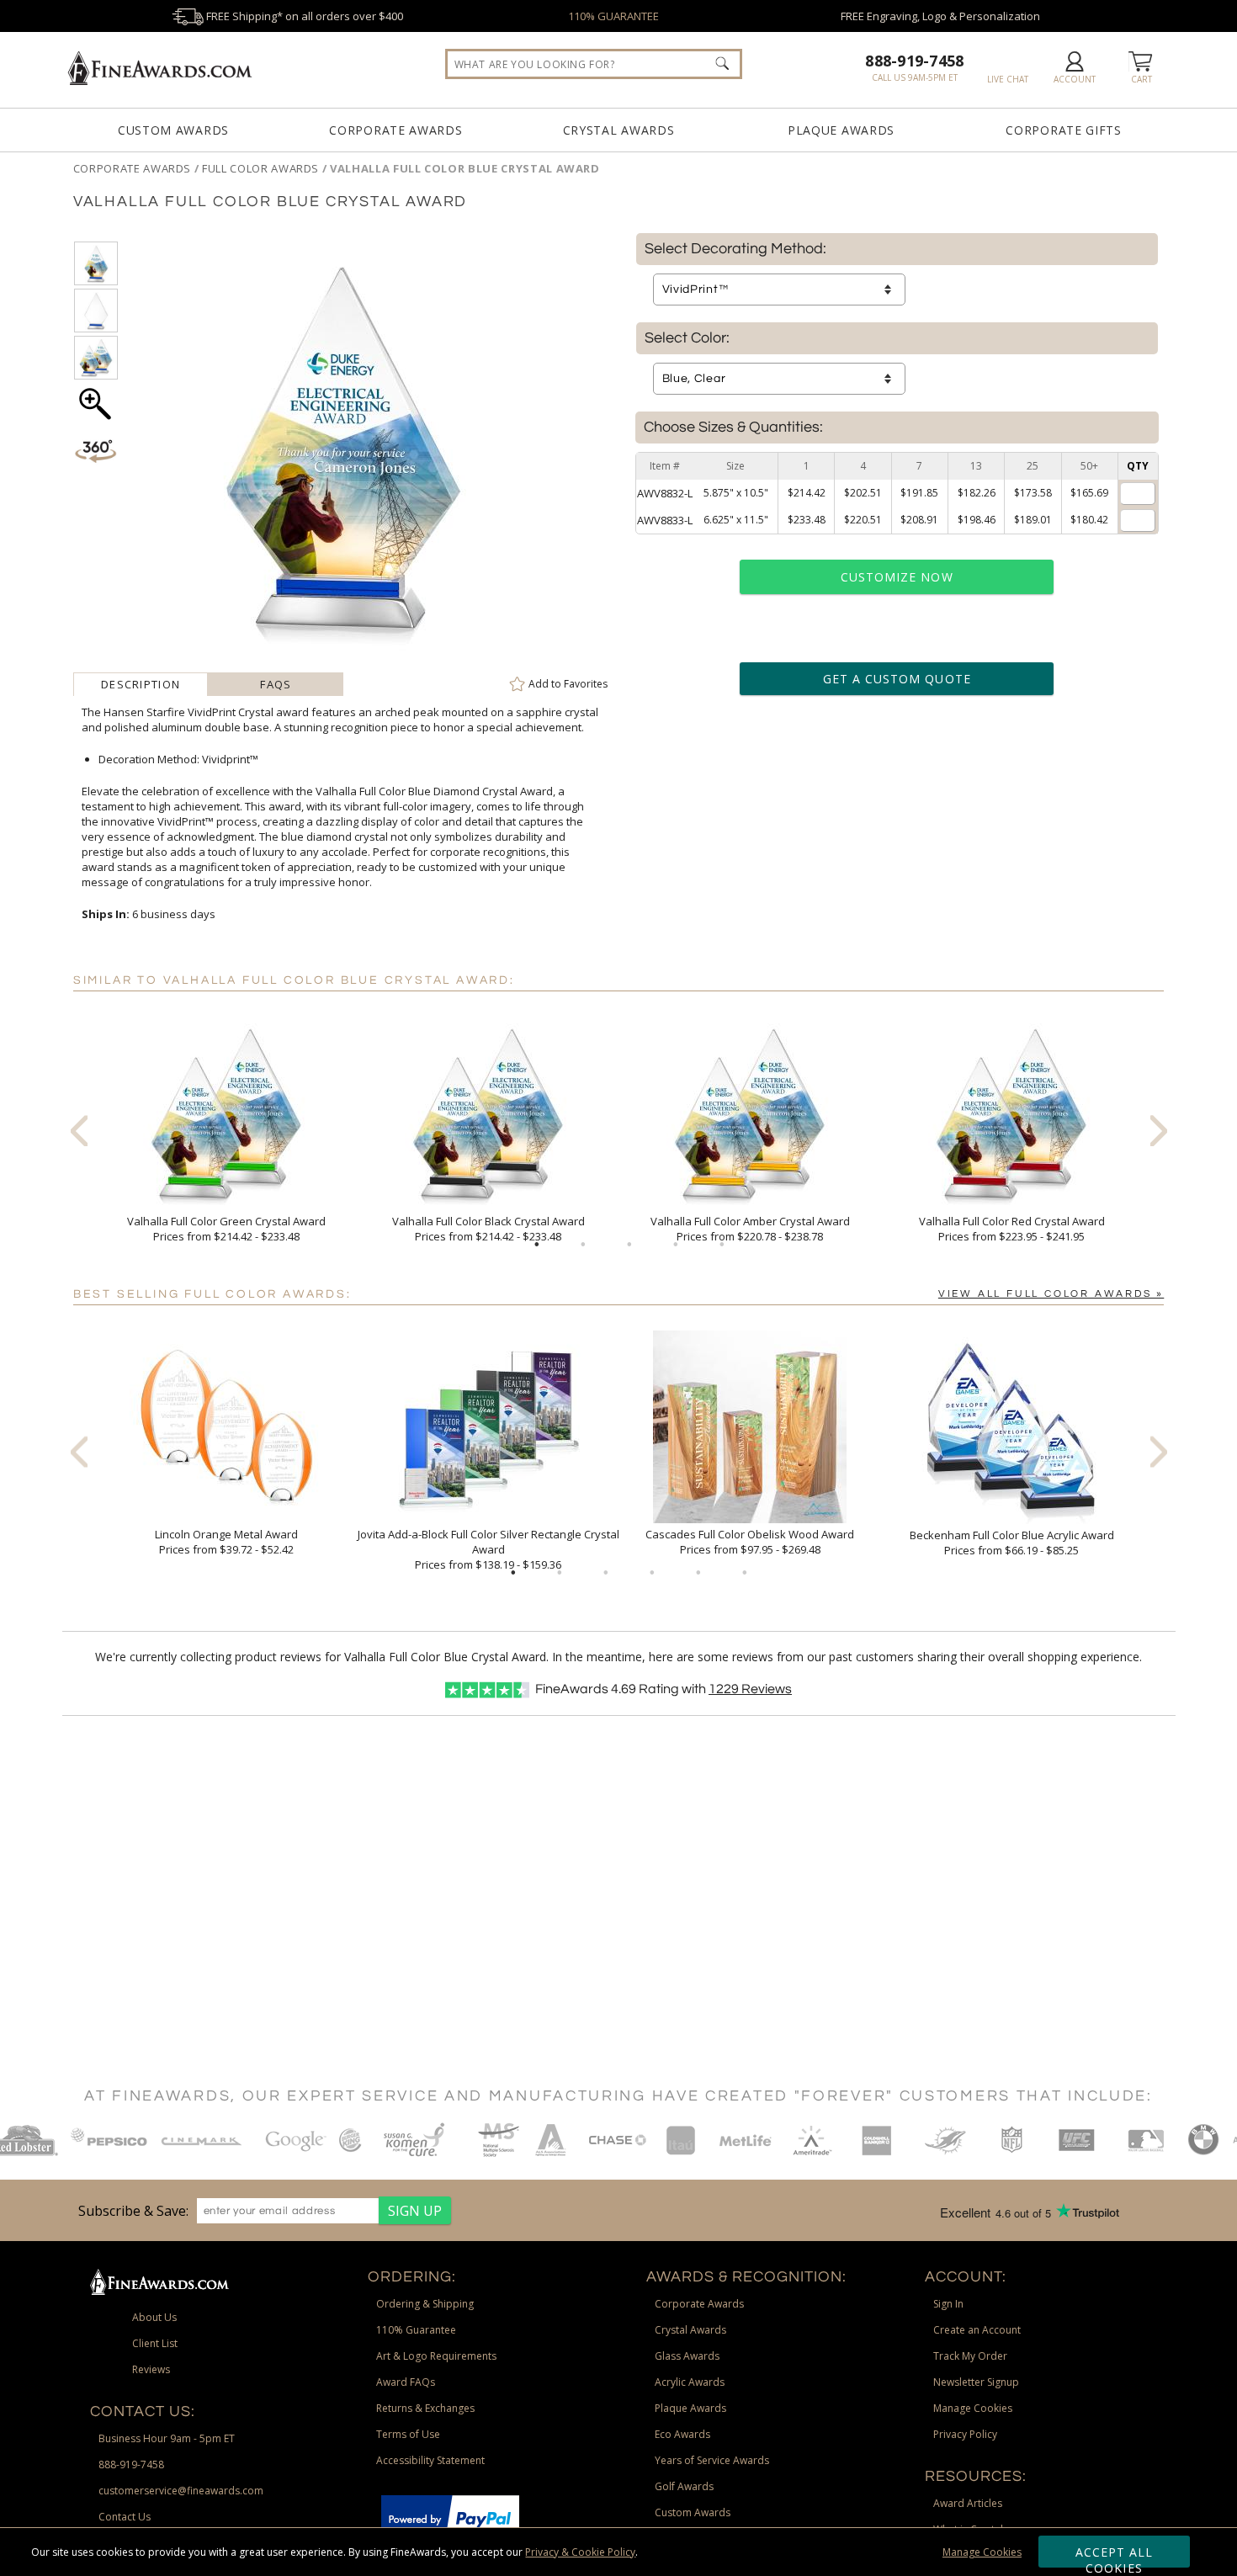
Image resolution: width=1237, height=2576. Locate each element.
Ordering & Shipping (425, 2304)
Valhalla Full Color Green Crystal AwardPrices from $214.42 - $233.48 (226, 1229)
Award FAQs (406, 2382)
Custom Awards (173, 130)
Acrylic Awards (690, 2382)
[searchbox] (594, 64)
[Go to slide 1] (537, 1245)
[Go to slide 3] (629, 1245)
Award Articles (968, 2503)
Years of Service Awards (712, 2460)
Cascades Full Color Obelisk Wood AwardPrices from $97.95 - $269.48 (750, 1542)
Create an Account (977, 2330)
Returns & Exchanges (425, 2408)
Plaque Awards (841, 130)
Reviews (750, 1689)
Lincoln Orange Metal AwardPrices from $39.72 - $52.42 (226, 1542)
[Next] (1159, 1130)
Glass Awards (687, 2356)
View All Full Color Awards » (1051, 1294)
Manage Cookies (982, 2552)
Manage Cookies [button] (973, 2408)
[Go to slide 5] (722, 1245)
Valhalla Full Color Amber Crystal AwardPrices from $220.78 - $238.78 (750, 1229)
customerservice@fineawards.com (181, 2491)
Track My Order (970, 2356)
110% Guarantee (416, 2330)
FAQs (276, 684)
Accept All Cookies (1115, 2556)
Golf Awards (684, 2486)
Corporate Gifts (1064, 130)
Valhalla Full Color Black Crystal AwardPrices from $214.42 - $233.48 (488, 1229)
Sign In (948, 2304)
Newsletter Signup (976, 2382)
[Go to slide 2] (583, 1245)
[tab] (141, 684)
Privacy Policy (965, 2434)
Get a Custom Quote (897, 679)
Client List (155, 2343)
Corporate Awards (396, 130)
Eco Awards (682, 2434)
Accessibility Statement (430, 2460)
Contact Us (125, 2517)
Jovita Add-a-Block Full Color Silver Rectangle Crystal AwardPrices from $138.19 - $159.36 (488, 1549)
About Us (154, 2317)
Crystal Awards (619, 130)
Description (141, 684)
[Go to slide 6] (745, 1573)
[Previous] (79, 1130)
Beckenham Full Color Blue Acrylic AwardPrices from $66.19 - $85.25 (1012, 1543)
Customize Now (897, 577)
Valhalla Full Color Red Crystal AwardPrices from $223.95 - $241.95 (1012, 1229)
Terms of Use (408, 2434)
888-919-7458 (914, 61)
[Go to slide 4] (676, 1245)
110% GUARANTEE (613, 16)
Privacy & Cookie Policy (580, 2552)
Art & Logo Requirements (436, 2356)
